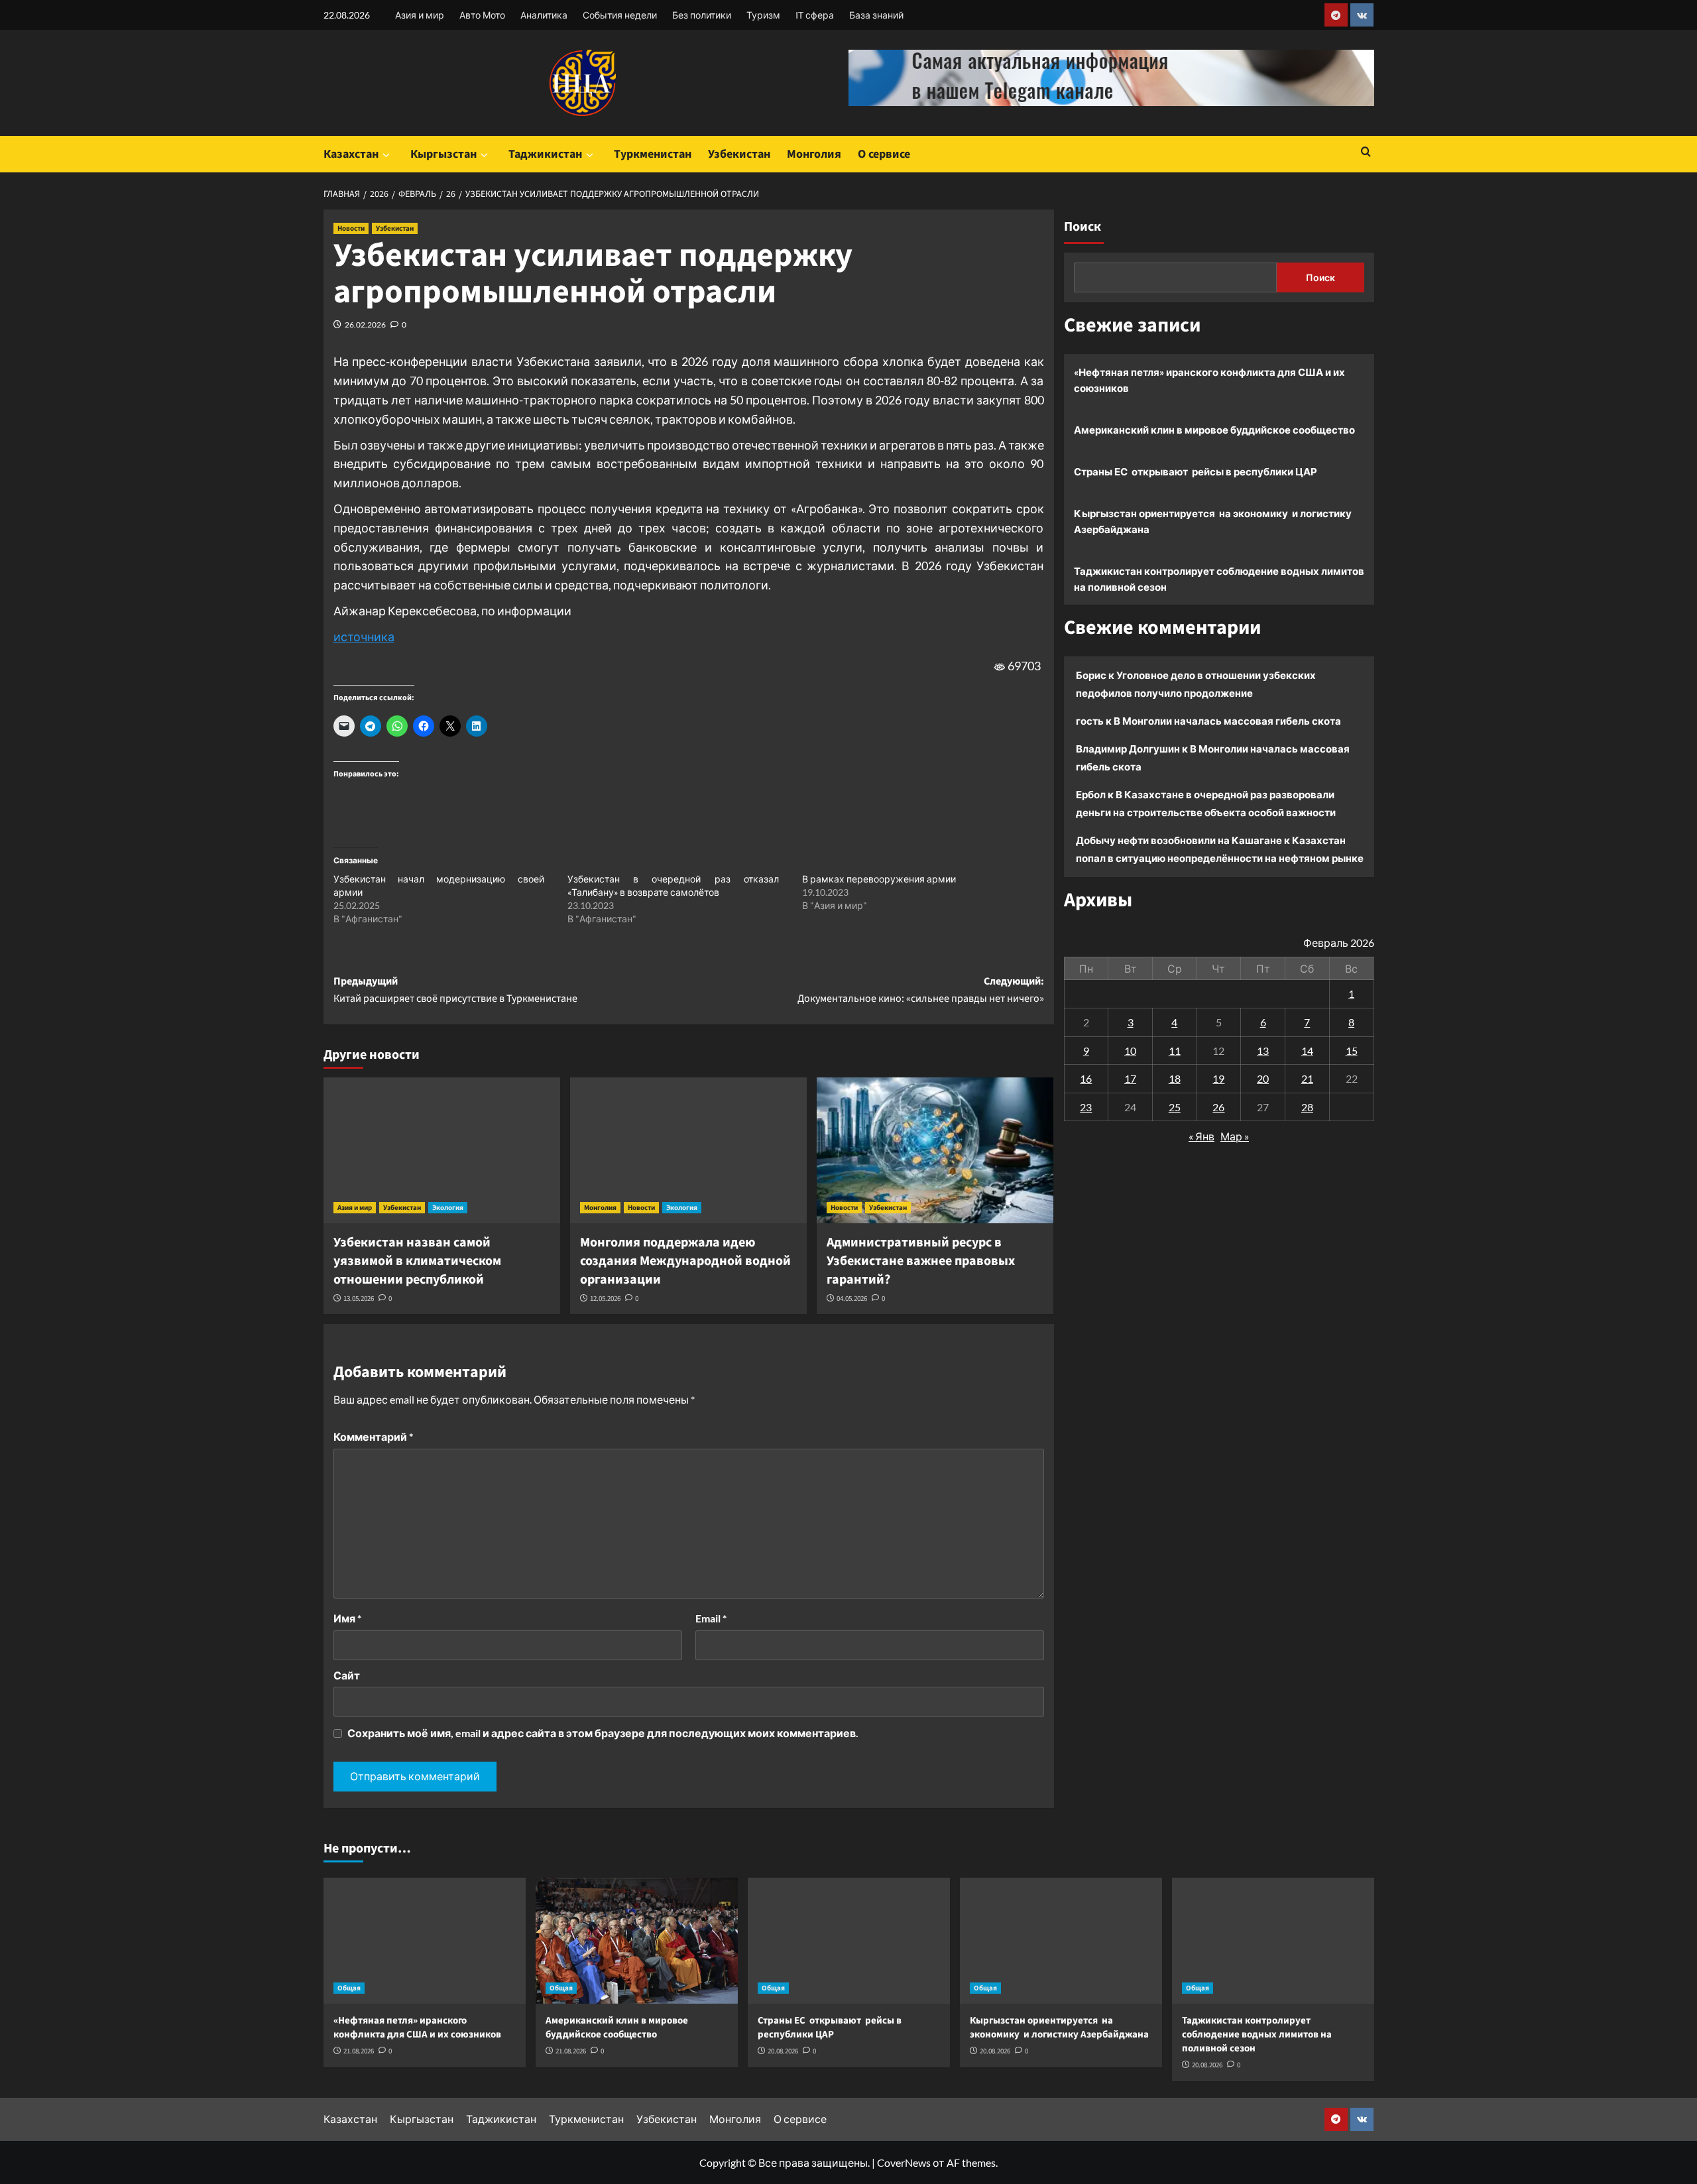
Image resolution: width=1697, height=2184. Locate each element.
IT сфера (815, 15)
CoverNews (904, 2162)
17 (1130, 1078)
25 (1175, 1106)
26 (1218, 1106)
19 (1218, 1078)
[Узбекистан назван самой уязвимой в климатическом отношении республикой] (442, 1150)
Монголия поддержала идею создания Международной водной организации (685, 1261)
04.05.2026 (852, 1299)
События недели (620, 15)
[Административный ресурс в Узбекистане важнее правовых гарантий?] (935, 1150)
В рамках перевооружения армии (879, 879)
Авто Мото (482, 15)
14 (1307, 1050)
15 (1352, 1050)
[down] (386, 155)
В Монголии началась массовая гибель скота (1227, 721)
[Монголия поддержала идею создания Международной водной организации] (688, 1150)
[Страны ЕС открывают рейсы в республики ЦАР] (849, 1941)
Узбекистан (739, 154)
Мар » (1235, 1136)
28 (1307, 1106)
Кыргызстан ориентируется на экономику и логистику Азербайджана (1213, 521)
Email (711, 1618)
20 (1263, 1078)
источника (364, 637)
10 (1130, 1050)
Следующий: (921, 990)
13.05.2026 (359, 1299)
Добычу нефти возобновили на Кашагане (1179, 840)
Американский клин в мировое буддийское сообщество (1214, 430)
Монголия (814, 154)
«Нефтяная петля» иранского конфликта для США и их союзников (1209, 380)
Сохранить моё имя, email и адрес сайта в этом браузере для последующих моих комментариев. (603, 1733)
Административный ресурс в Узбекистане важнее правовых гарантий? (921, 1261)
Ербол (1091, 794)
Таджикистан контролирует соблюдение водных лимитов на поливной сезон (1219, 579)
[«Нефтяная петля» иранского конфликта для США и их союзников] (425, 1941)
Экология (448, 1208)
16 (1086, 1078)
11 (1175, 1050)
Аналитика (544, 15)
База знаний (876, 15)
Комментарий (373, 1436)
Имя (347, 1618)
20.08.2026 (783, 2051)
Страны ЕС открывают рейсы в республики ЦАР (1196, 471)
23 (1086, 1106)
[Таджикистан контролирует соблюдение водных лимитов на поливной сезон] (1273, 1941)
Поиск (1083, 227)
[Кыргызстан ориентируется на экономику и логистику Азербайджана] (1061, 1941)
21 (1307, 1078)
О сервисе (884, 154)
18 (1175, 1078)
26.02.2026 (365, 325)
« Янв (1201, 1136)
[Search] (1366, 153)
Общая (349, 1988)
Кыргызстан (443, 154)
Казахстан (351, 154)
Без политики (702, 15)
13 (1263, 1050)
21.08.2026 (359, 2051)
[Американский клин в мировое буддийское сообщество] (637, 1941)
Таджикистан (545, 154)
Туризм (763, 15)
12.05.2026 (605, 1299)
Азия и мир (420, 15)
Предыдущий (455, 990)
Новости (351, 228)
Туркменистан (653, 154)
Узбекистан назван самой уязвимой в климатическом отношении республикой (417, 1261)
